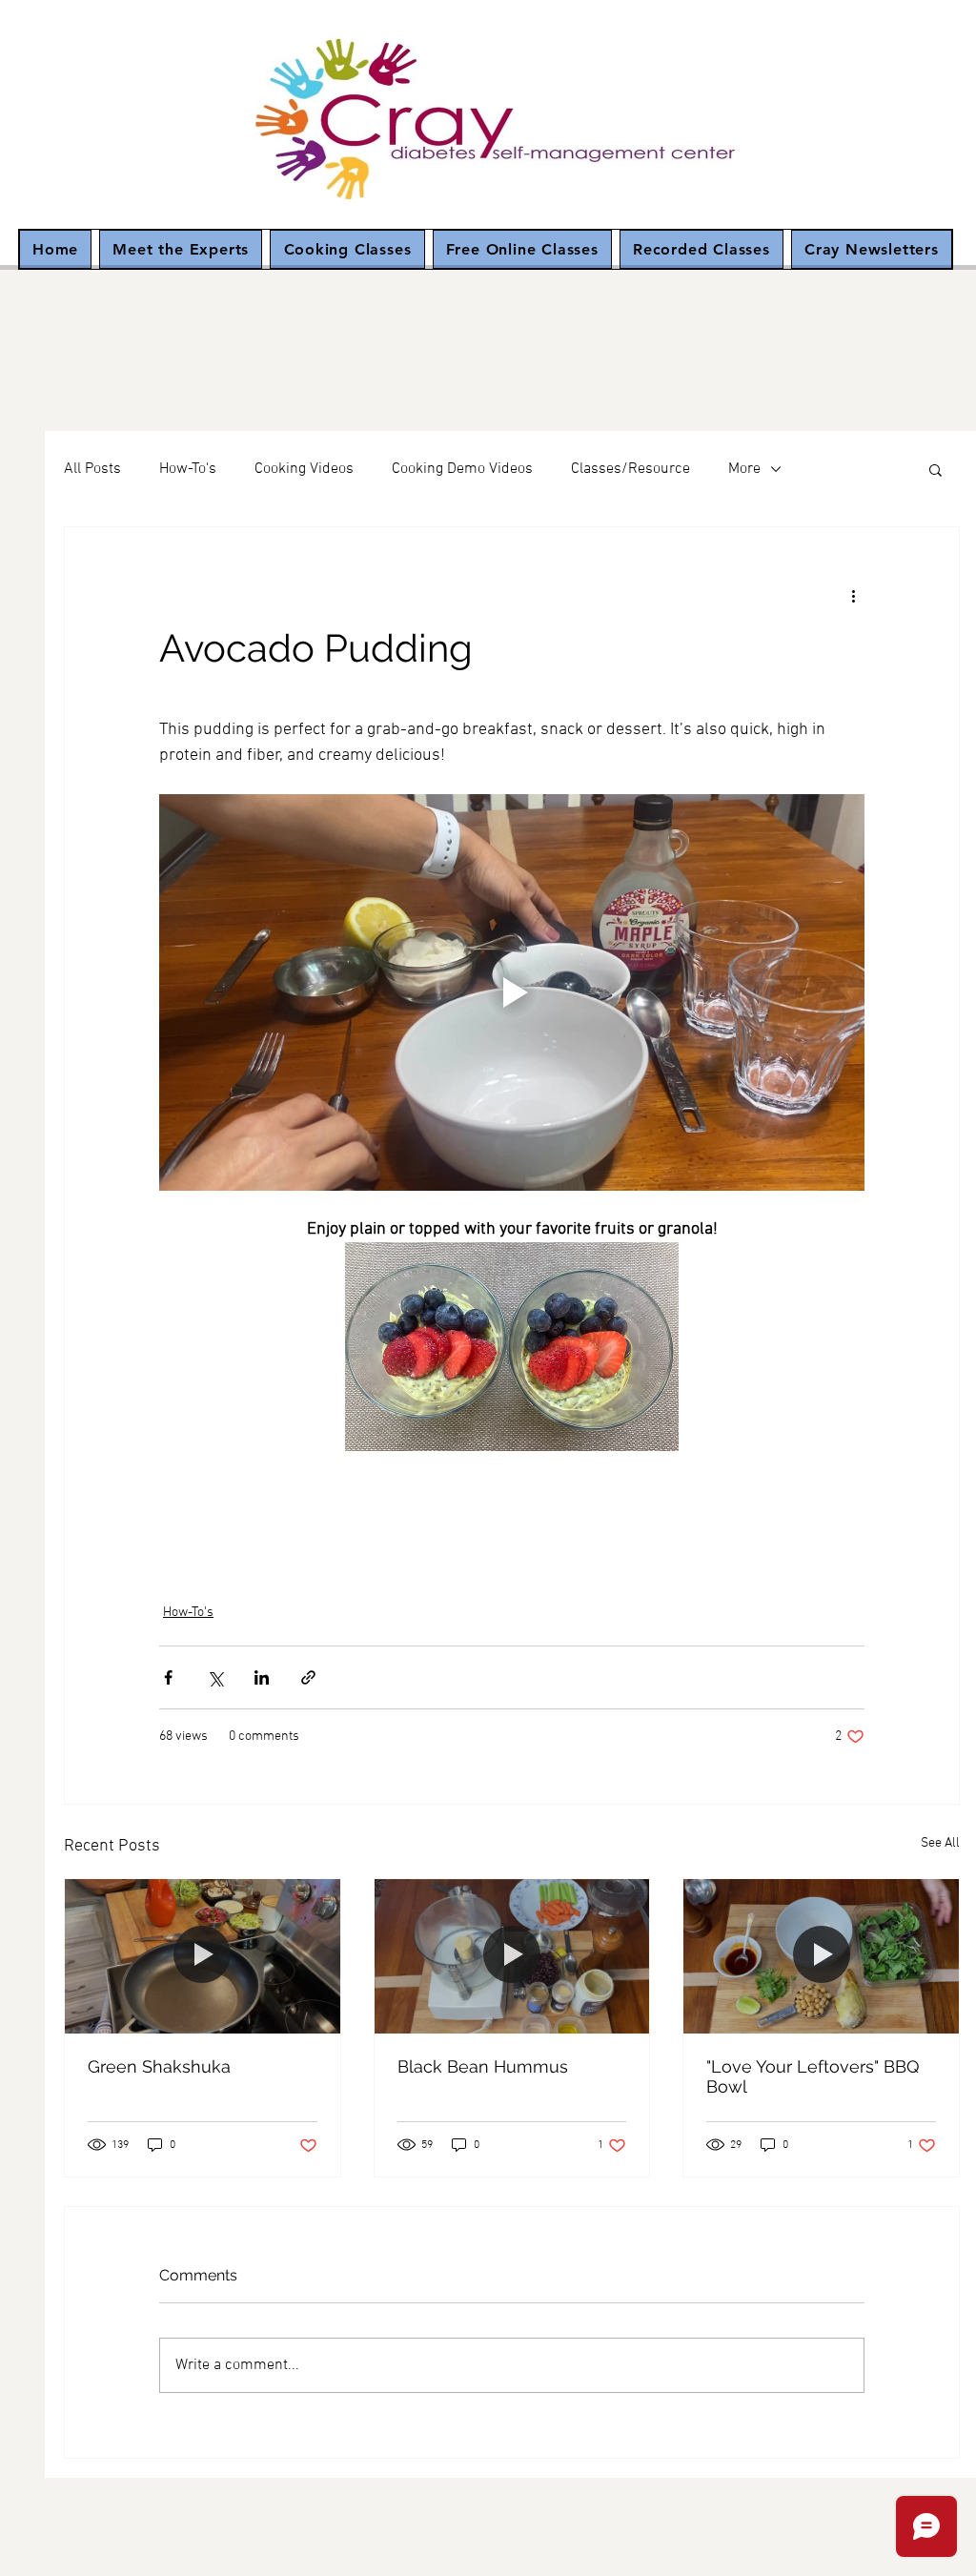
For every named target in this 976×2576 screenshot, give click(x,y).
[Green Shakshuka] (203, 1956)
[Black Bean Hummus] (512, 1956)
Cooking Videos (304, 469)
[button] (935, 469)
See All (940, 1843)
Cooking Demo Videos (462, 469)
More (744, 469)
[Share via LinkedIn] (262, 1677)
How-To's (188, 469)
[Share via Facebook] (168, 1677)
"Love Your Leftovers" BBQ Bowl (813, 2076)
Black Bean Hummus (483, 2066)
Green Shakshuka (159, 2066)
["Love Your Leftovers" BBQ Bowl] (821, 1956)
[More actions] (853, 596)
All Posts (92, 469)
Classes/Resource (630, 469)
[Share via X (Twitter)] (215, 1677)
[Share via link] (308, 1677)
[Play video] (512, 992)
